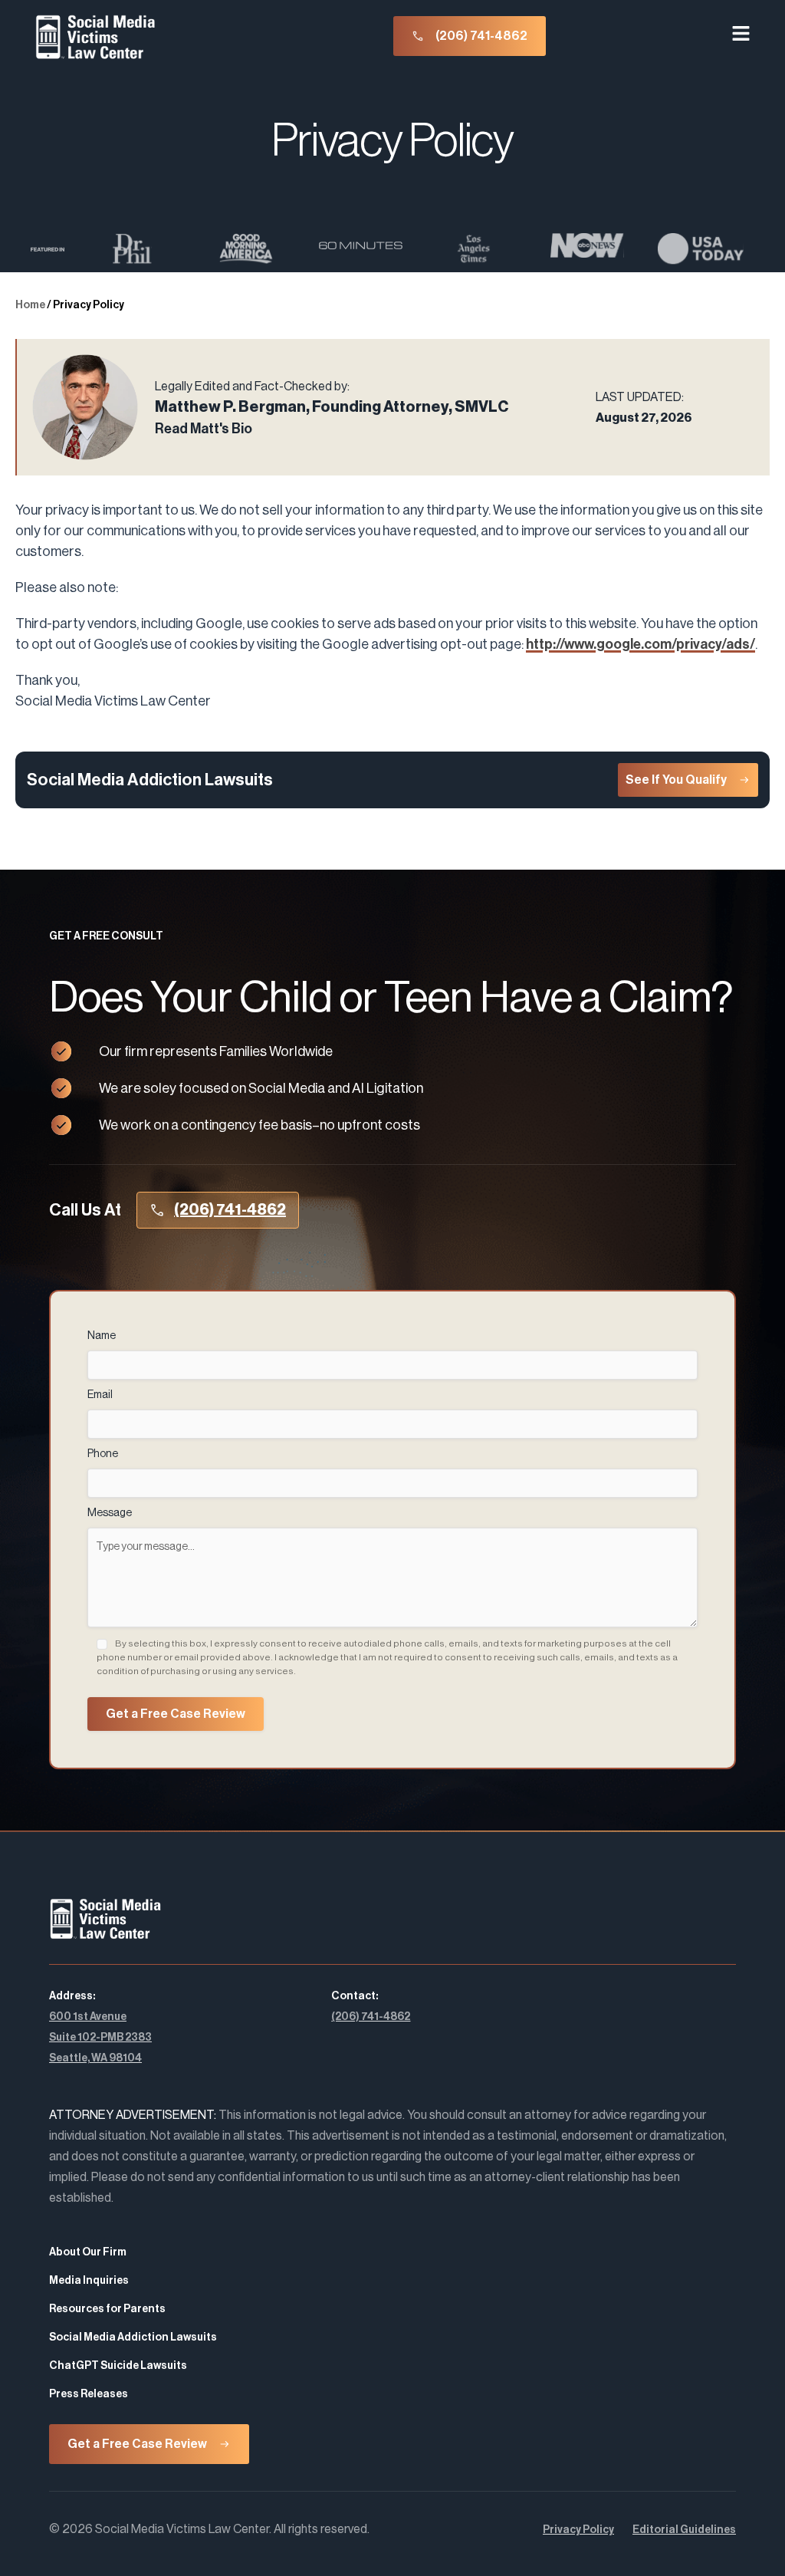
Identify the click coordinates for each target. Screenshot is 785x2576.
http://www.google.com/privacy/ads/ (640, 644)
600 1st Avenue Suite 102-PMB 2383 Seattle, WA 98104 (100, 2038)
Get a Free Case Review (176, 1714)
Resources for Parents (107, 2309)
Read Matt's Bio (204, 429)
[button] (741, 36)
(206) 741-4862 (371, 2017)
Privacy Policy (578, 2530)
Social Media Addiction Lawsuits (133, 2337)
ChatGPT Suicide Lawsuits (118, 2366)
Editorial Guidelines (684, 2530)
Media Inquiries (89, 2281)
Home (30, 305)
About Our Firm (88, 2252)
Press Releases (89, 2394)
